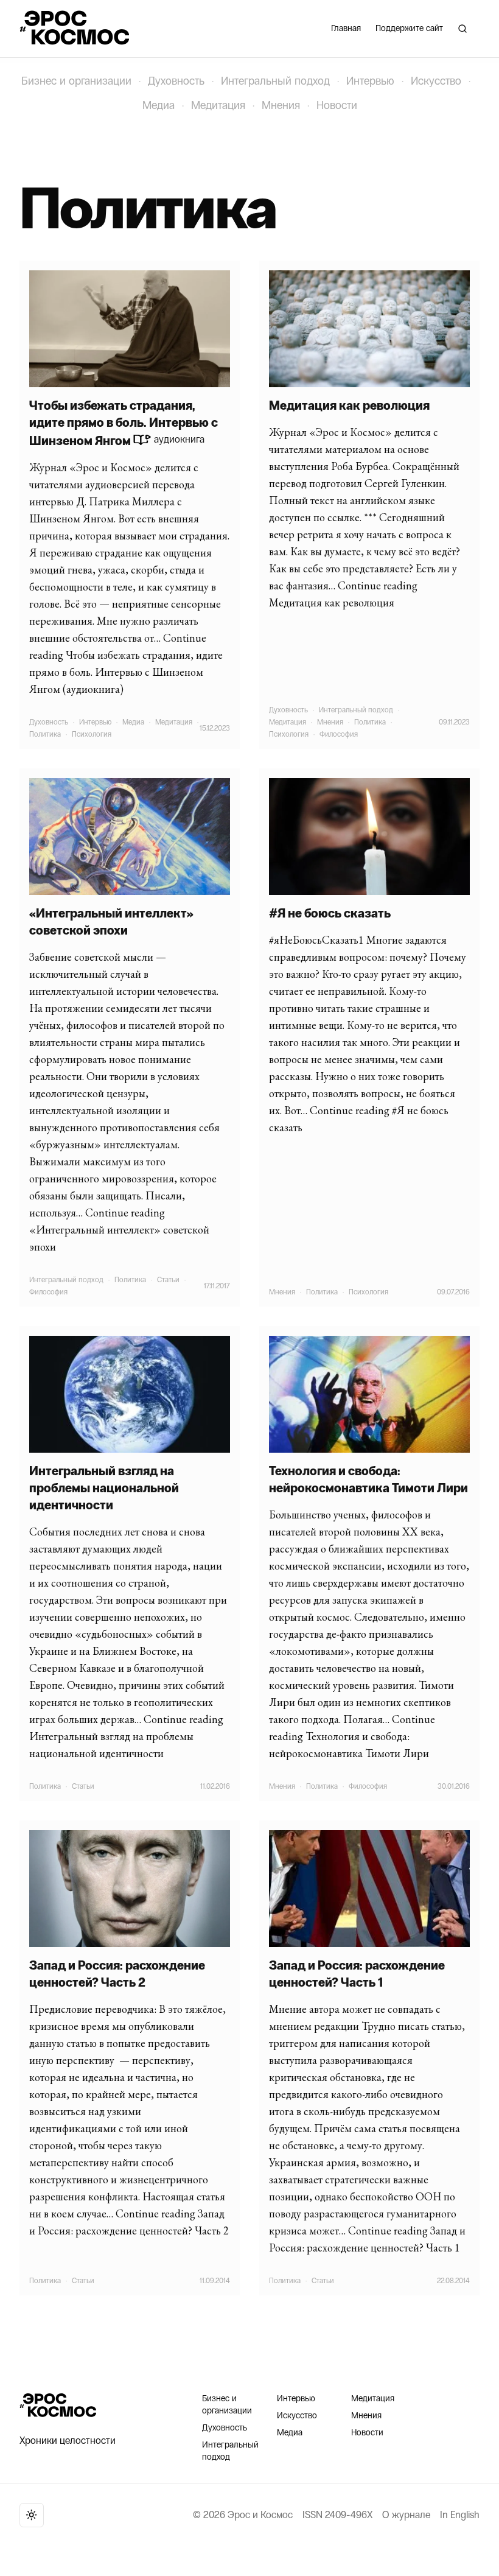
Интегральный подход (275, 81)
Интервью (370, 81)
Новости (337, 105)
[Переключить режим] (32, 2515)
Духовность (176, 81)
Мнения (281, 105)
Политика (45, 734)
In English (460, 2515)
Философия (339, 734)
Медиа (159, 105)
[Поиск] (462, 29)
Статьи (168, 1280)
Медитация (218, 105)
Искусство (436, 81)
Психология (92, 734)
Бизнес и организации (76, 81)
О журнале (406, 2515)
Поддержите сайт (409, 28)
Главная (346, 28)
